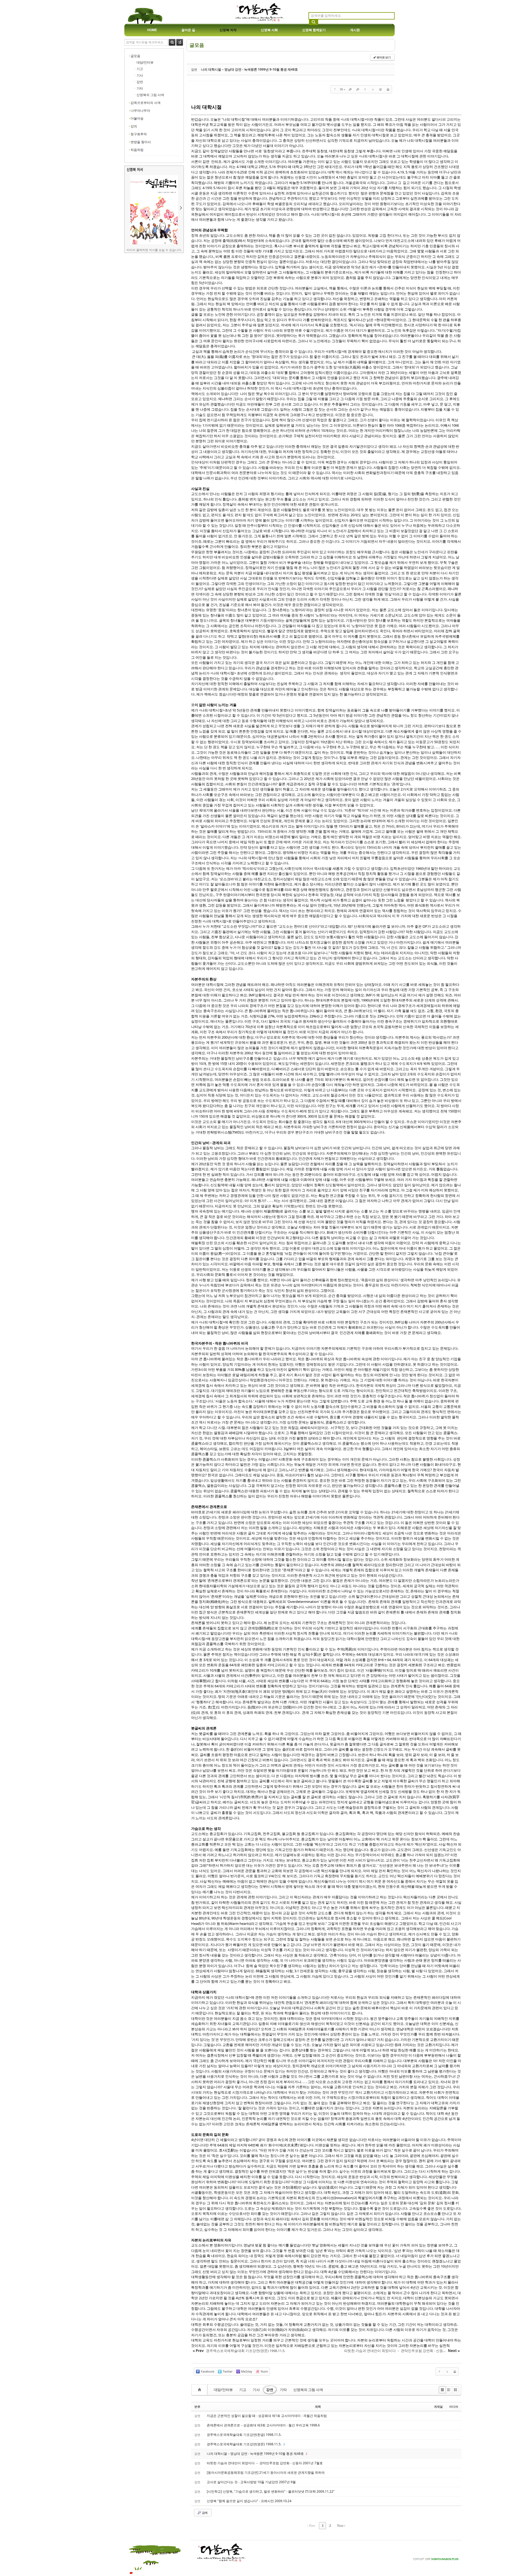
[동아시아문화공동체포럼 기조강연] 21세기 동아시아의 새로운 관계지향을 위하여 (266, 2473)
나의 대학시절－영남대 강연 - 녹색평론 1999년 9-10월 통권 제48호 (249, 69)
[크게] (350, 89)
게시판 (355, 30)
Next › (341, 2526)
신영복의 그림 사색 (308, 2390)
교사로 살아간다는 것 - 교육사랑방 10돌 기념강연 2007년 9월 (251, 2482)
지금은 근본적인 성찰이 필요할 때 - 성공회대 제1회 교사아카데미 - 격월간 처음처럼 (267, 2416)
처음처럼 (137, 150)
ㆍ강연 (138, 82)
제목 (318, 2407)
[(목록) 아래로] (373, 89)
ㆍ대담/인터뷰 (143, 62)
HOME (152, 30)
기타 (283, 2390)
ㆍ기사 (138, 75)
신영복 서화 (269, 30)
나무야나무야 (140, 111)
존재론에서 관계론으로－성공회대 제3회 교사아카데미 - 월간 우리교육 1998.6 (263, 2425)
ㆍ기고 (138, 69)
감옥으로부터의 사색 (146, 103)
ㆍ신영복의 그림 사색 (149, 95)
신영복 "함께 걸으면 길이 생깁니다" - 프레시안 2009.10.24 (249, 2501)
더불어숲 (137, 118)
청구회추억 (139, 134)
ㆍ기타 (138, 88)
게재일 (438, 2407)
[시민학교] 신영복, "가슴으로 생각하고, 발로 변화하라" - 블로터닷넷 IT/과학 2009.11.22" (271, 2491)
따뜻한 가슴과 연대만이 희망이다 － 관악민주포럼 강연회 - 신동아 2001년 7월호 (265, 2463)
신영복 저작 (228, 30)
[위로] (365, 89)
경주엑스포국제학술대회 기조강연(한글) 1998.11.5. (244, 2435)
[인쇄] (388, 89)
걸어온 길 (188, 30)
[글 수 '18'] (200, 2390)
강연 (270, 2390)
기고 (243, 2390)
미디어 (454, 2407)
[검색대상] (180, 45)
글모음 (135, 56)
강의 (134, 126)
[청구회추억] (154, 243)
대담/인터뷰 (223, 2390)
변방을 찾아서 (141, 142)
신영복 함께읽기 (314, 30)
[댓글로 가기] (380, 89)
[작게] (358, 89)
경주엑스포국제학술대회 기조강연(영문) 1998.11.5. (244, 2444)
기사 (256, 2390)
